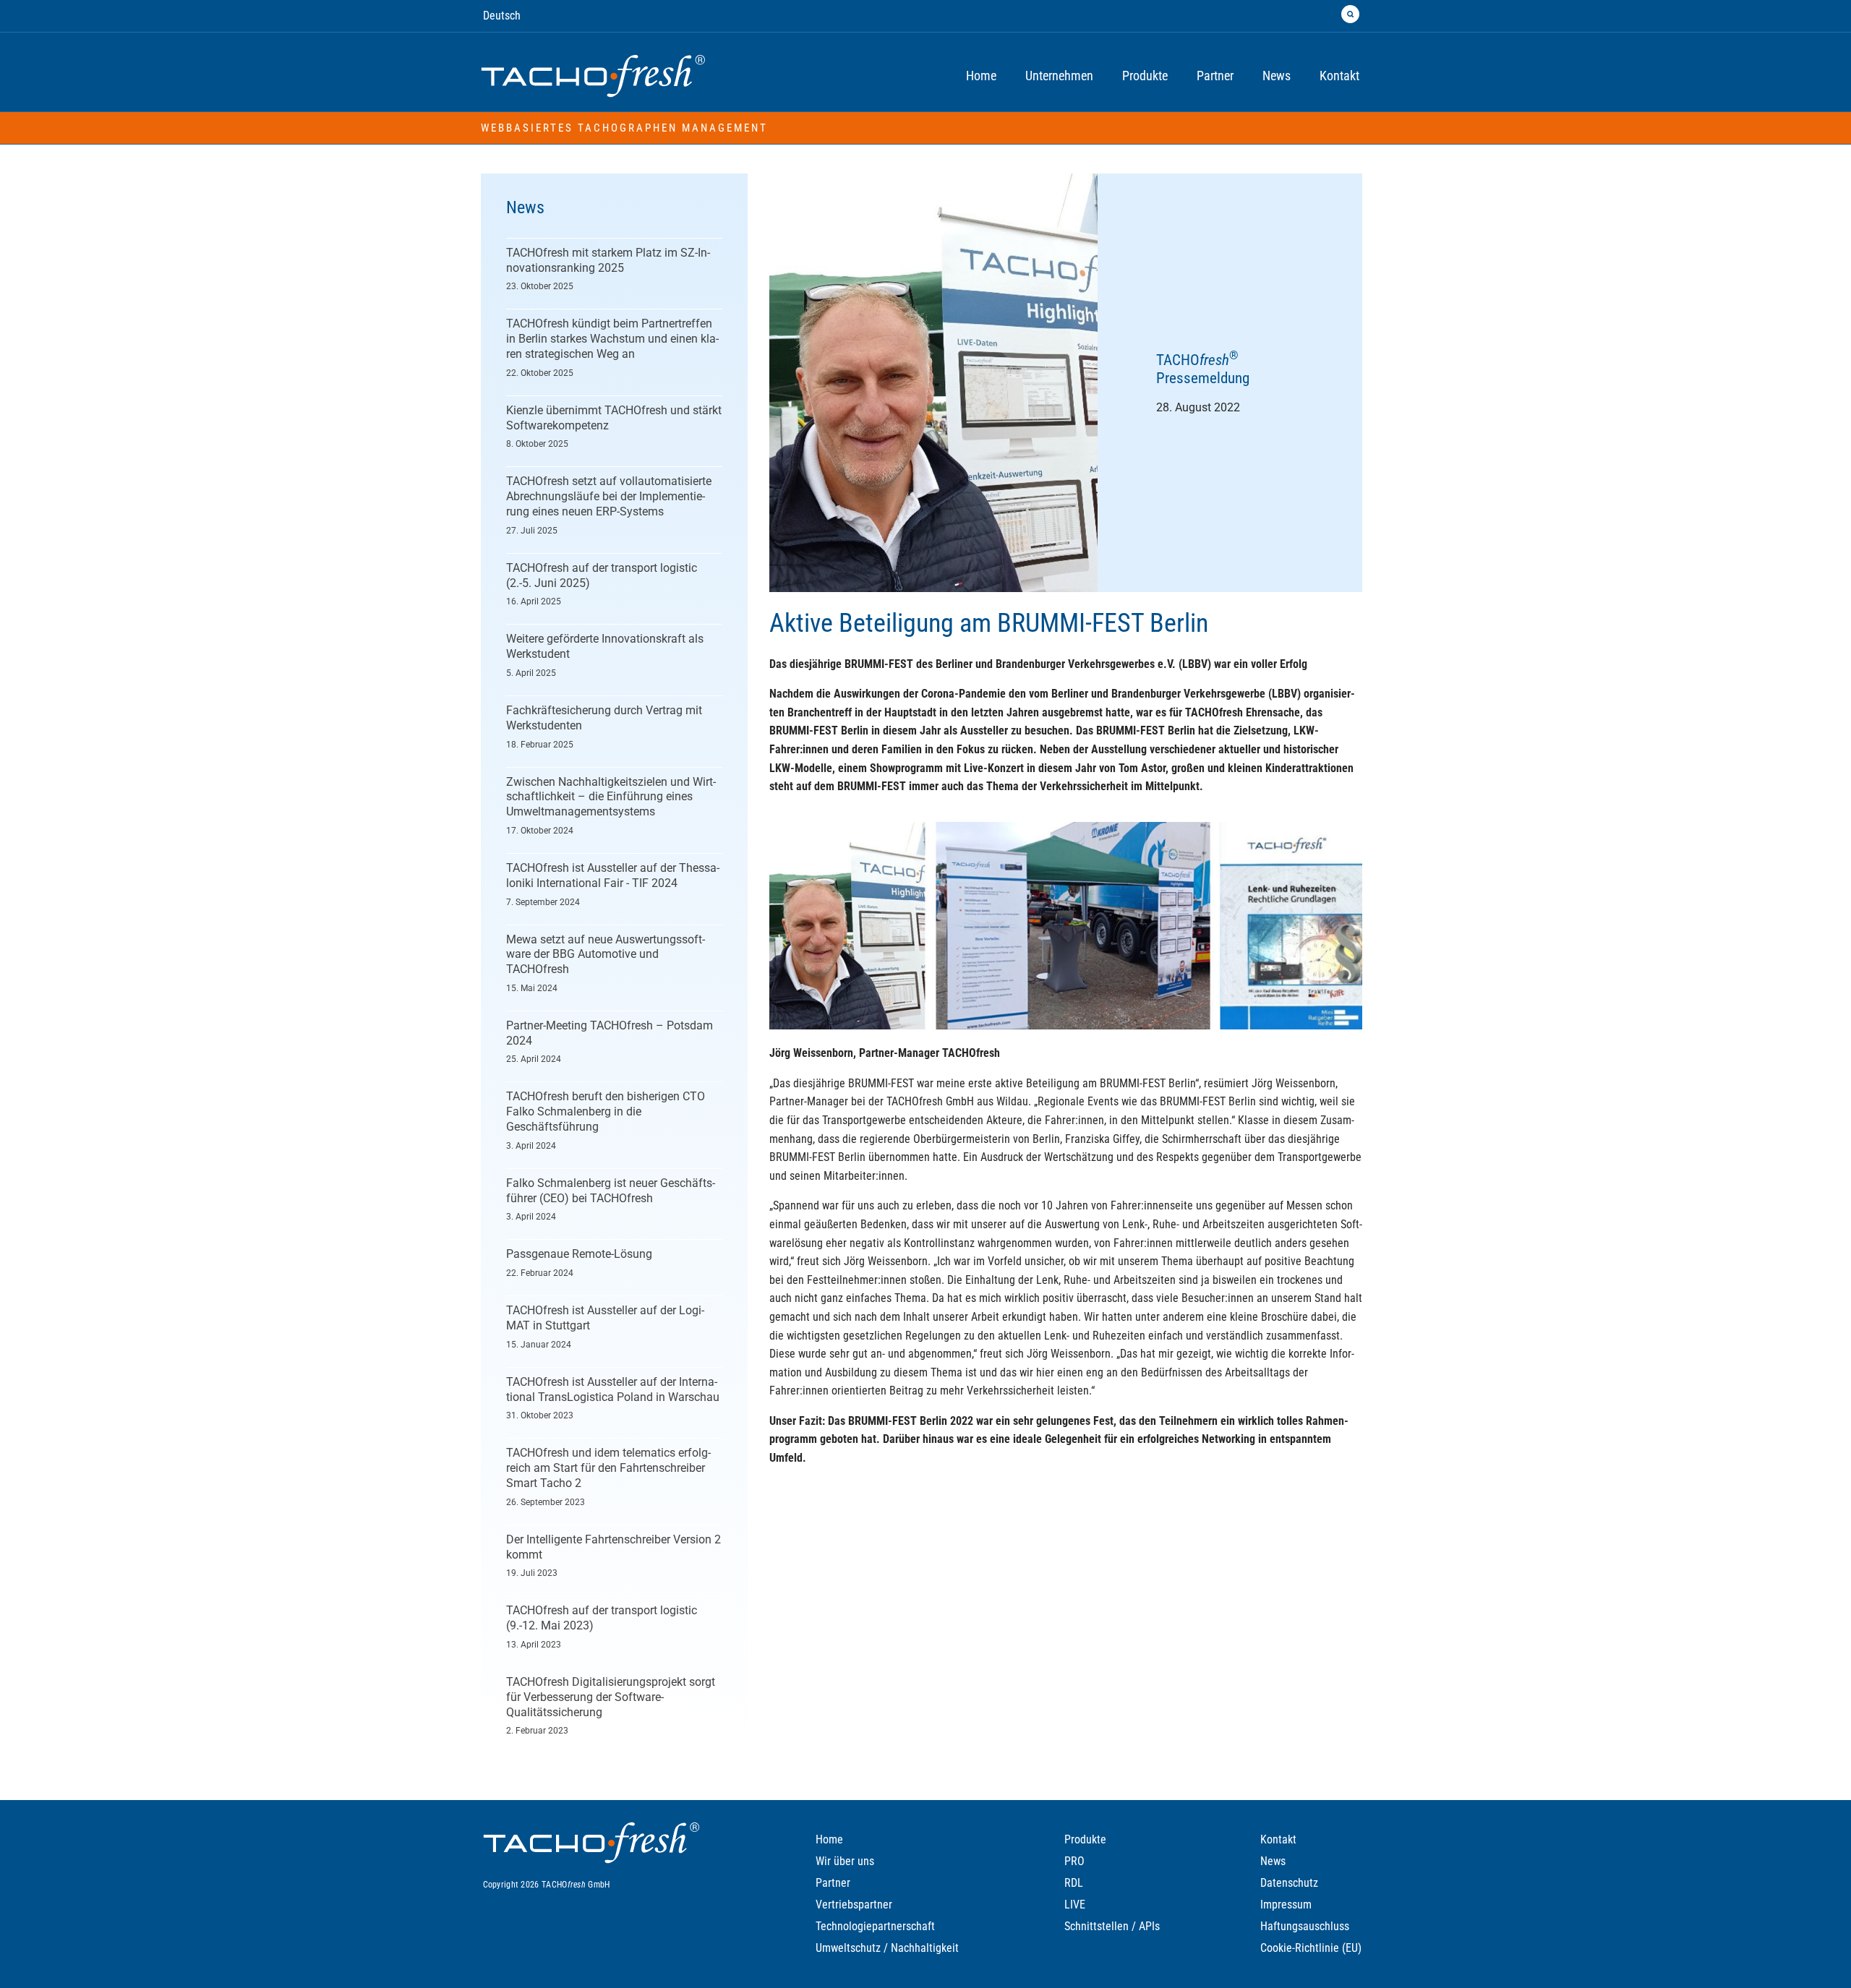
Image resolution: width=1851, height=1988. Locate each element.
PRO (1074, 1861)
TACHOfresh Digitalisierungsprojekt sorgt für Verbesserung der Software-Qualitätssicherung (611, 1697)
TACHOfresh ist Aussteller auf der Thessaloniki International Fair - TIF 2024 (613, 875)
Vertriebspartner (854, 1905)
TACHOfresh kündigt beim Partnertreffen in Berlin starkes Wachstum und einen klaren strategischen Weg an (612, 339)
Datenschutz (1289, 1883)
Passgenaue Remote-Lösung (579, 1254)
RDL (1074, 1883)
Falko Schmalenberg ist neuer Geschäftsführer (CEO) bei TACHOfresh (611, 1191)
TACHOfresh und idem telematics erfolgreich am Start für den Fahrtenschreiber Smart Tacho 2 (608, 1468)
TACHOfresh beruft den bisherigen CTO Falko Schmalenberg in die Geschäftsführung (606, 1111)
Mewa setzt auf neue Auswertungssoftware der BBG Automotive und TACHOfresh (606, 955)
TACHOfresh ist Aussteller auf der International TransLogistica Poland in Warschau (613, 1389)
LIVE (1075, 1905)
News (1273, 1861)
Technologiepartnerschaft (875, 1926)
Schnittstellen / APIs (1112, 1926)
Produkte (1085, 1839)
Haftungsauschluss (1305, 1926)
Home (829, 1839)
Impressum (1286, 1905)
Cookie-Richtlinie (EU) (1311, 1948)
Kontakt (1278, 1839)
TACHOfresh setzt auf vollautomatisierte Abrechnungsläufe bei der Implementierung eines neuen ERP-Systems (609, 496)
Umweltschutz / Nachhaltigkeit (887, 1948)
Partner (833, 1883)
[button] (1350, 14)
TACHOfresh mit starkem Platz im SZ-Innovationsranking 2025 (608, 260)
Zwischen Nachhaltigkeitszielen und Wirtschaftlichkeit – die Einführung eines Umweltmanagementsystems (611, 797)
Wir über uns (845, 1861)
